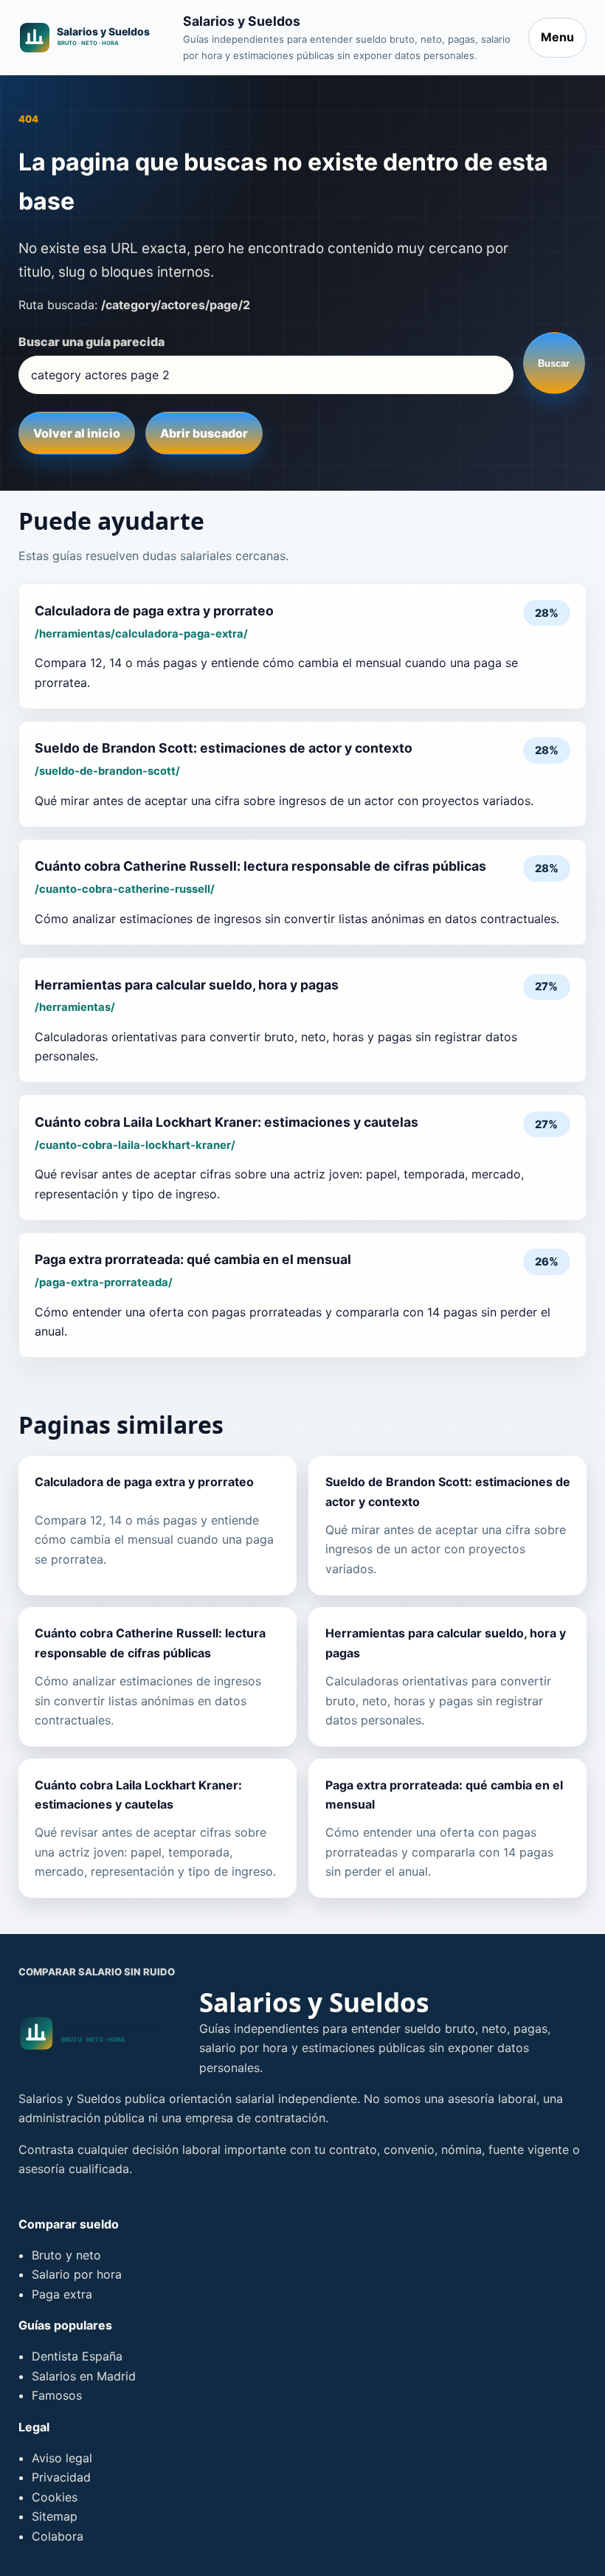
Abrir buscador (204, 433)
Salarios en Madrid (84, 2376)
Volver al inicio (77, 433)
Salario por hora (77, 2274)
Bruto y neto (66, 2255)
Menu (557, 37)
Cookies (55, 2497)
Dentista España (77, 2356)
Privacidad (61, 2477)
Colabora (58, 2536)
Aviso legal (62, 2458)
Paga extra (62, 2294)
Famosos (57, 2395)
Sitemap (55, 2516)
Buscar (554, 363)
